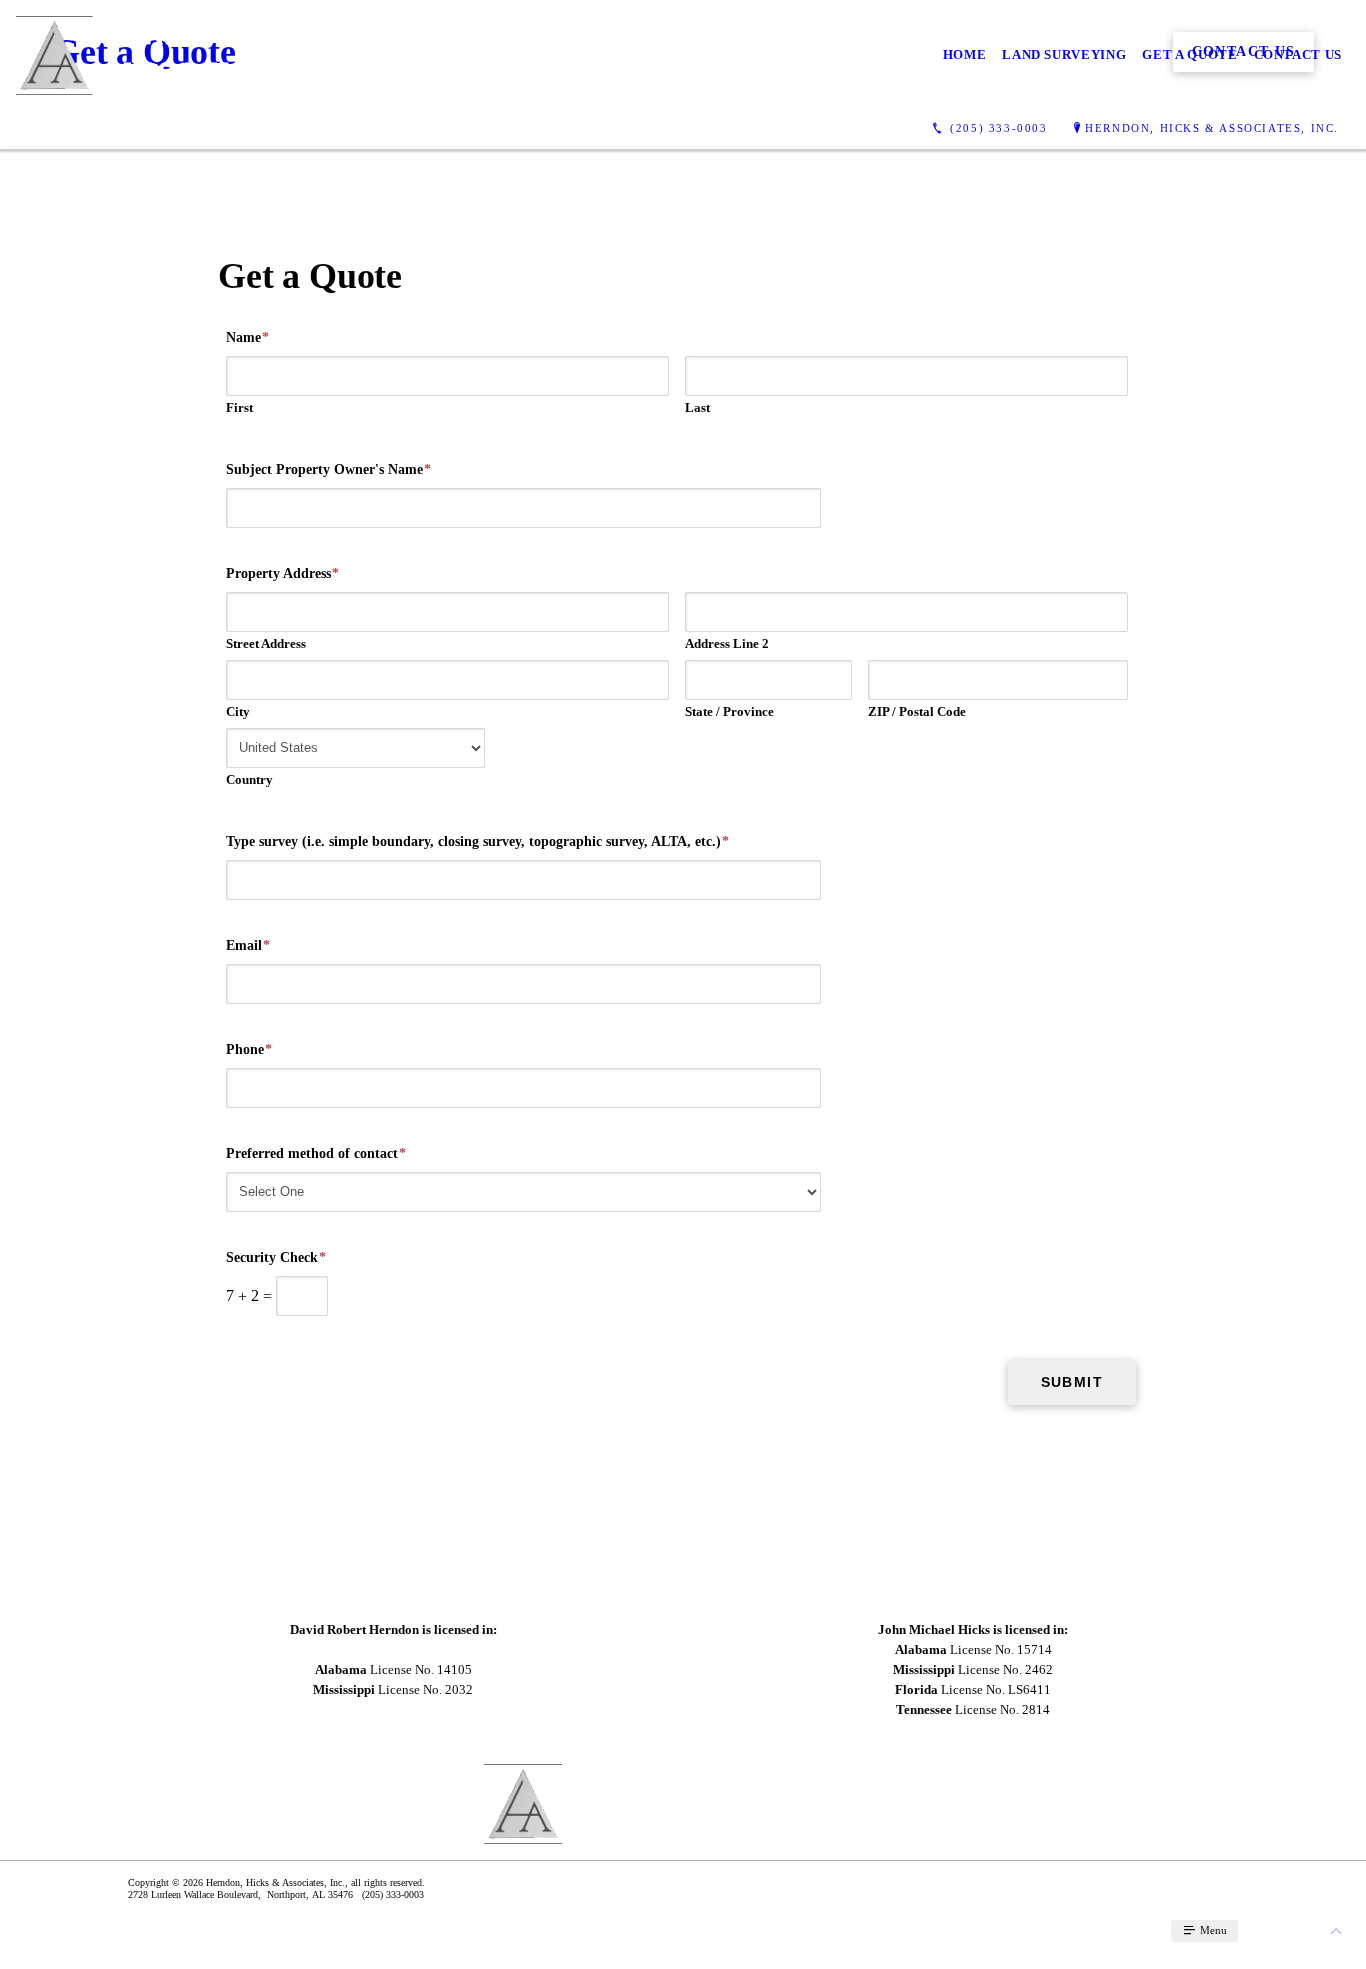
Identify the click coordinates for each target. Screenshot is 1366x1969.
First (239, 407)
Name (247, 337)
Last (697, 407)
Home (965, 54)
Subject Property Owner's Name (328, 469)
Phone (249, 1049)
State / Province (729, 711)
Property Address (282, 573)
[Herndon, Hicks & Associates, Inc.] (211, 55)
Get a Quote (1189, 54)
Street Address (266, 643)
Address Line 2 (727, 643)
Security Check (276, 1257)
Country (249, 779)
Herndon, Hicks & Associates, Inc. (1212, 128)
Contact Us (1298, 54)
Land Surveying (1064, 54)
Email (248, 945)
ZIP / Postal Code (917, 711)
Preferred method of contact (316, 1153)
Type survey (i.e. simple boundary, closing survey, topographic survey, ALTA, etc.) (477, 841)
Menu (1212, 1930)
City (238, 711)
